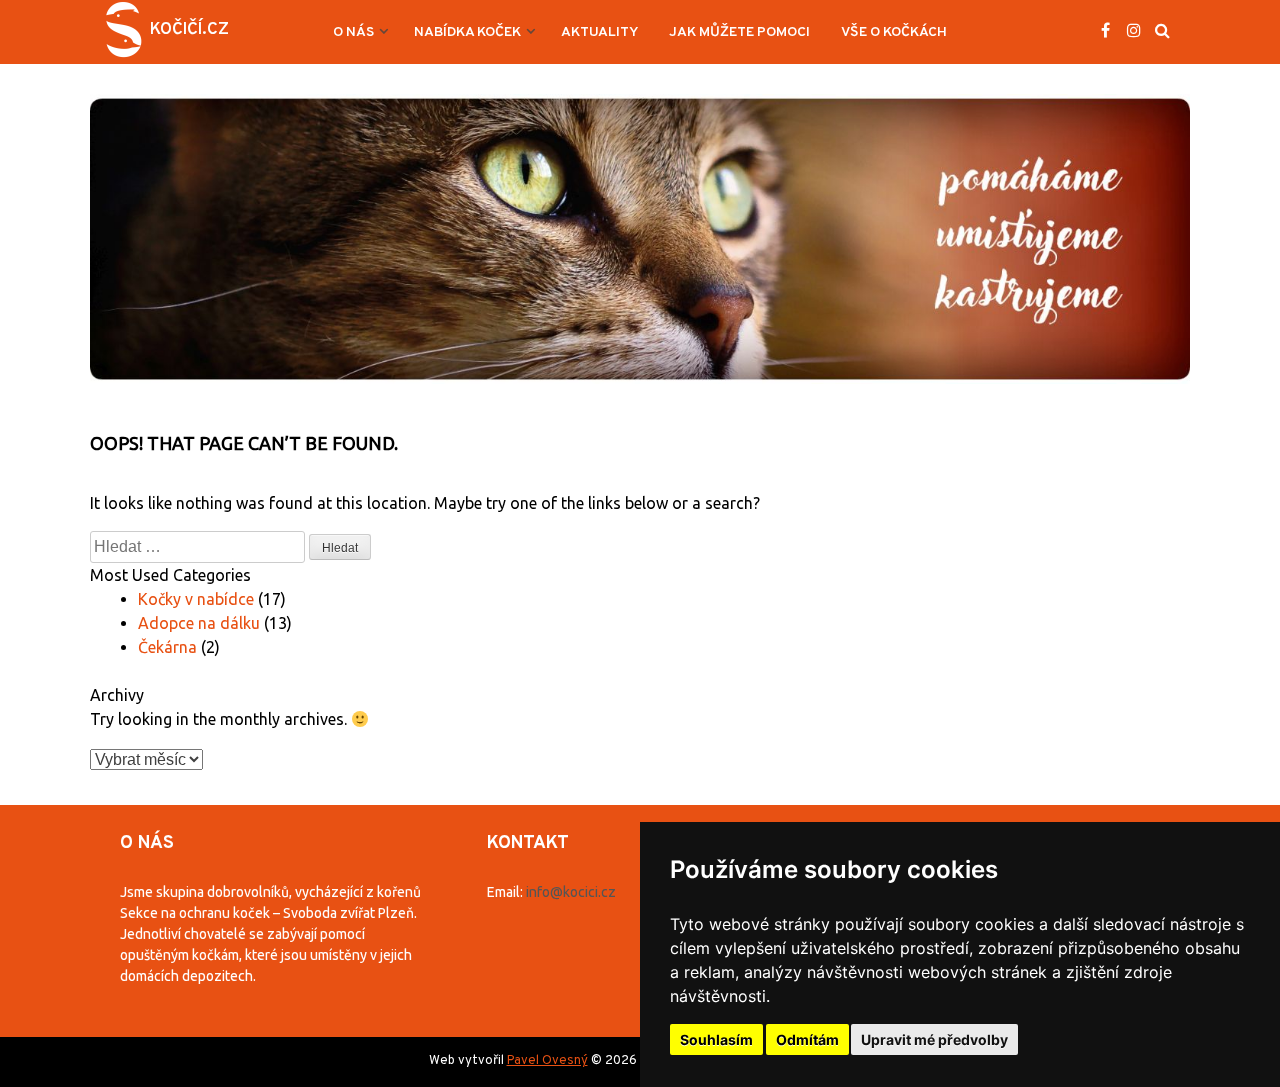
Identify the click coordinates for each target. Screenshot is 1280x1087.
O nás (353, 32)
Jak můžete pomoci (739, 32)
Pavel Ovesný (547, 1061)
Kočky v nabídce (196, 599)
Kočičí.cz (189, 30)
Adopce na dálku (199, 623)
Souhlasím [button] (716, 1039)
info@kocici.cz (571, 892)
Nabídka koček (467, 32)
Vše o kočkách (894, 32)
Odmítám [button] (807, 1039)
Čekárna (167, 647)
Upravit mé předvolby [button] (934, 1039)
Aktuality (599, 32)
